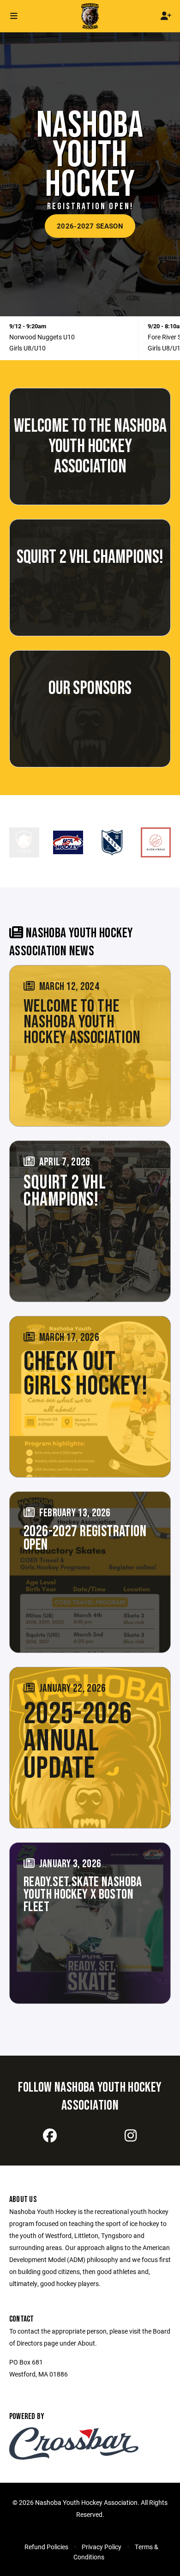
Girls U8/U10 (27, 348)
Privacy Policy (102, 2547)
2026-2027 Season (90, 226)
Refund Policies (46, 2547)
